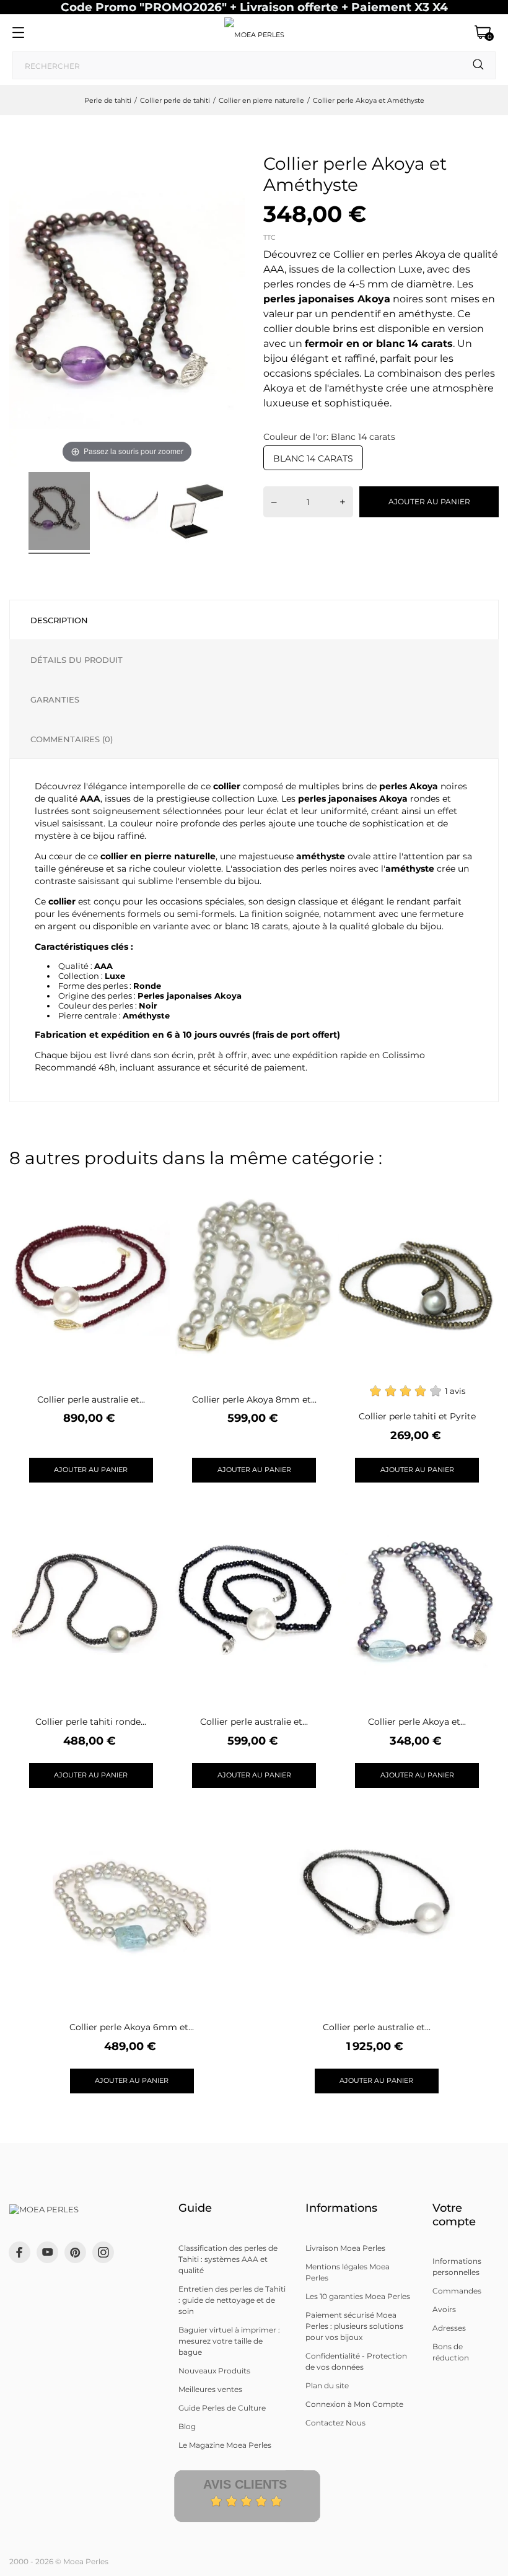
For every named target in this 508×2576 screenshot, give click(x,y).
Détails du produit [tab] (77, 660)
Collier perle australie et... (91, 1400)
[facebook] (20, 2252)
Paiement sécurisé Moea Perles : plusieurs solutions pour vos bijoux (354, 2326)
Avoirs (444, 2309)
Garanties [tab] (55, 699)
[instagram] (103, 2252)
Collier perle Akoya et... (417, 1722)
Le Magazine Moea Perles (225, 2445)
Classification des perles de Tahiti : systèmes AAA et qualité (228, 2259)
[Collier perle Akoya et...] (479, 1512)
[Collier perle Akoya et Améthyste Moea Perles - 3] (195, 513)
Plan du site (327, 2385)
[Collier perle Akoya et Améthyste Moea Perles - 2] (127, 513)
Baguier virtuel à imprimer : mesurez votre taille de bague (229, 2341)
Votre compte (454, 2215)
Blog (187, 2426)
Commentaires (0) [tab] (72, 739)
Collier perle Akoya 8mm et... (254, 1400)
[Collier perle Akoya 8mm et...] (316, 1190)
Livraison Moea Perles (345, 2248)
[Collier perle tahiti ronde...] (153, 1512)
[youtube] (48, 2252)
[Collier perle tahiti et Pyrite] (479, 1190)
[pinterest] (75, 2252)
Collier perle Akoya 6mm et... (132, 2027)
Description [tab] (59, 620)
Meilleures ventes (210, 2389)
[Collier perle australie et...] (153, 1190)
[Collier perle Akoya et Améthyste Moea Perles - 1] (59, 513)
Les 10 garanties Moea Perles (358, 2296)
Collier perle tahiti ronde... (91, 1722)
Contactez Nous (335, 2423)
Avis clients (245, 2484)
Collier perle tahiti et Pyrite (417, 1416)
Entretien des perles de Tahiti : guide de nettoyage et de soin (232, 2300)
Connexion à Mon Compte (354, 2404)
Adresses (449, 2328)
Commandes (457, 2291)
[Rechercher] (479, 65)
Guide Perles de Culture (222, 2408)
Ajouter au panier (429, 502)
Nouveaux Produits (214, 2371)
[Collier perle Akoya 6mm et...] (194, 1817)
